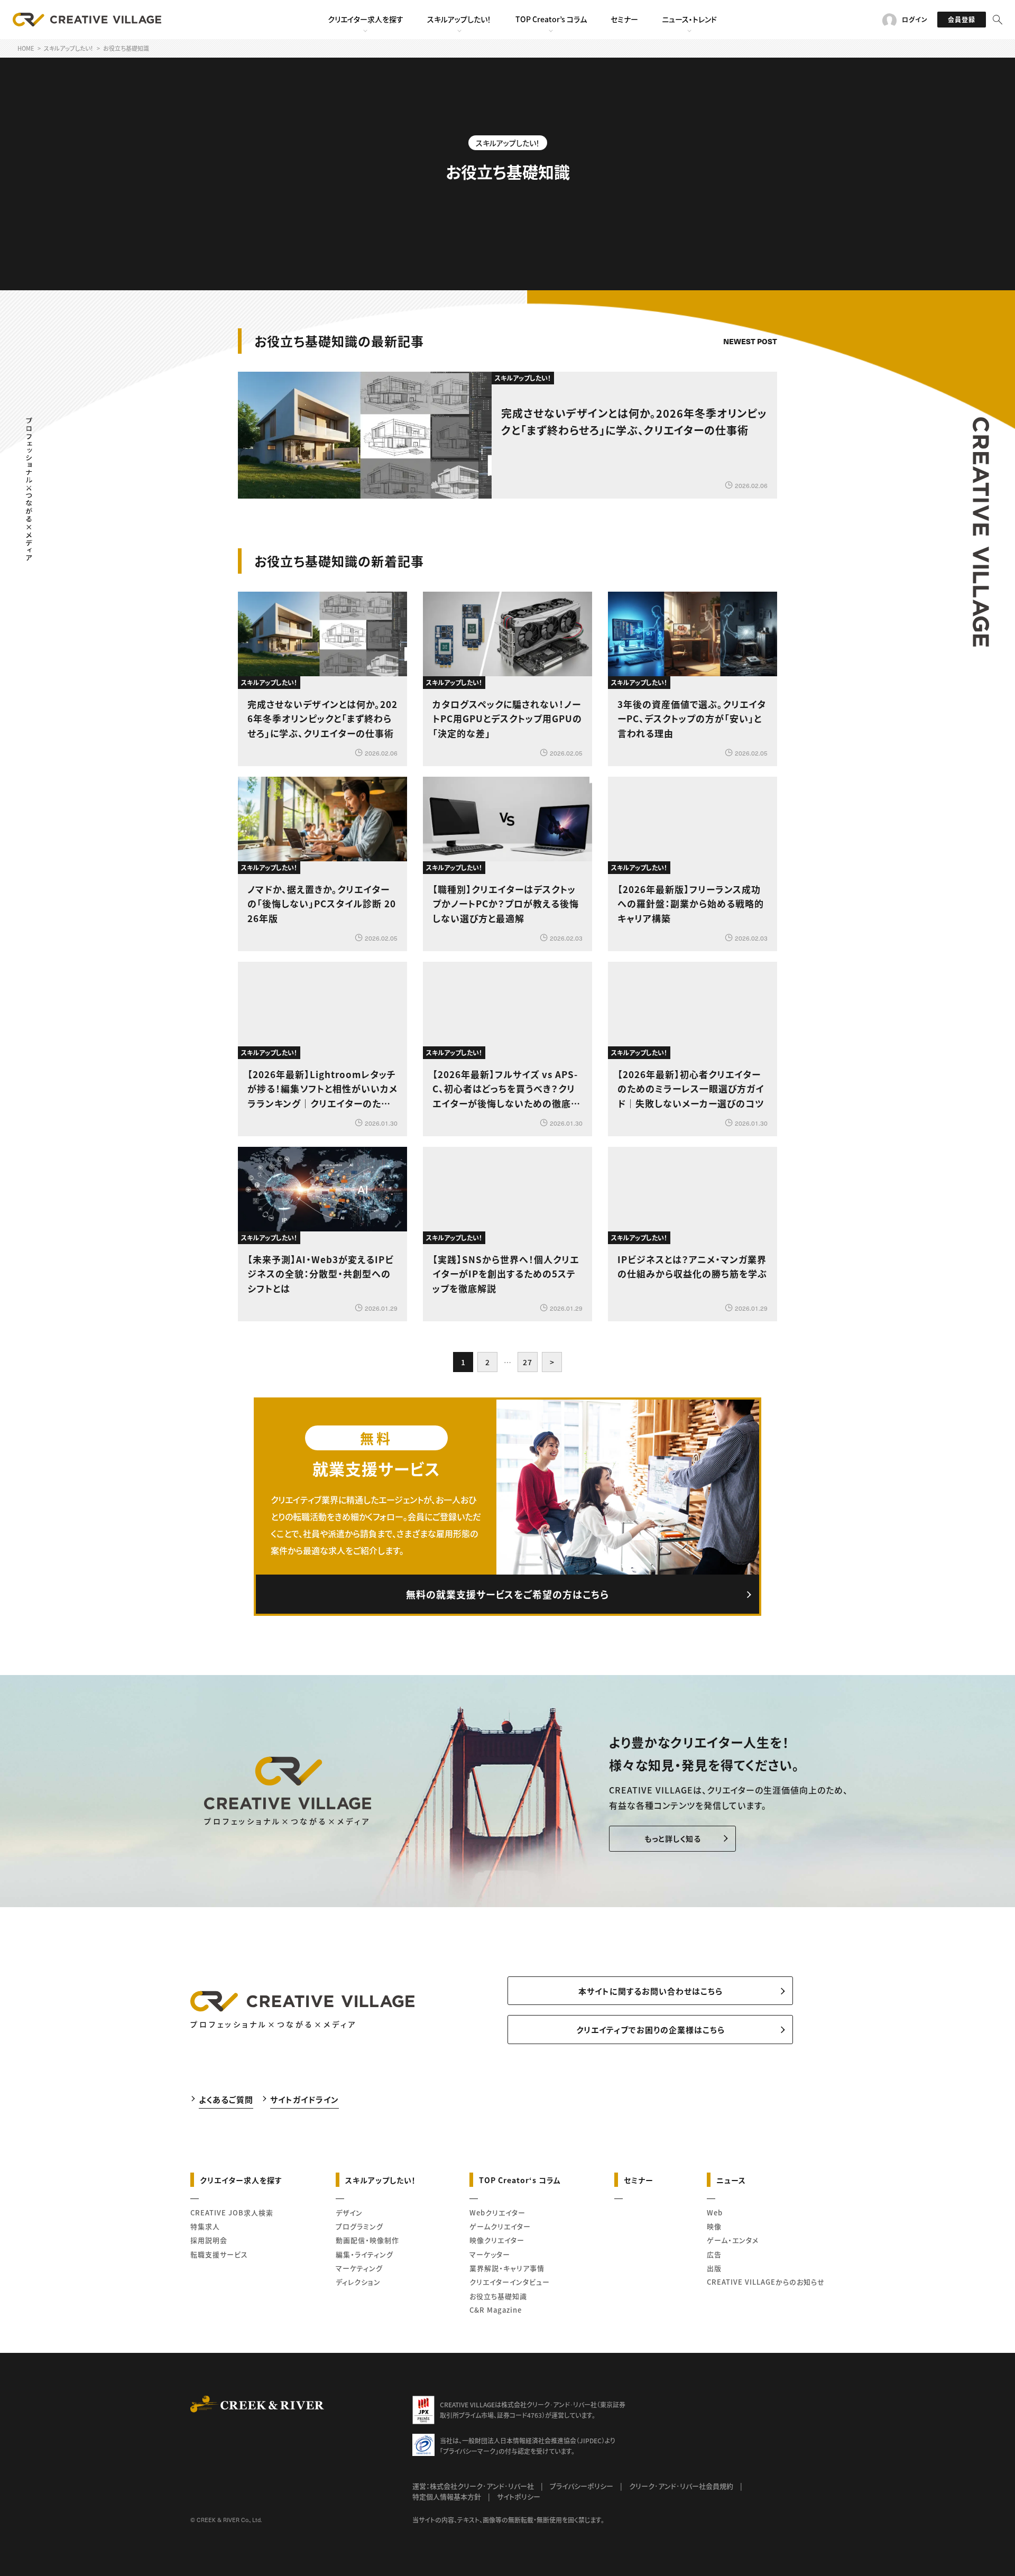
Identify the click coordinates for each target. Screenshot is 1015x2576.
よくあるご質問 (226, 2099)
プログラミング (359, 2226)
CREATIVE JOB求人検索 (232, 2212)
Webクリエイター (497, 2212)
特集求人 (205, 2226)
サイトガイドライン (304, 2099)
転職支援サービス (219, 2254)
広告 (714, 2254)
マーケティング (359, 2268)
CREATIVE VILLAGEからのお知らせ (766, 2282)
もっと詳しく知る (673, 1838)
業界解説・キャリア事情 (507, 2268)
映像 (714, 2226)
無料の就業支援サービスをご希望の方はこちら (508, 1594)
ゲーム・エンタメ (733, 2240)
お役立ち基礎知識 (498, 2296)
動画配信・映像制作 (367, 2240)
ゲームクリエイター (500, 2226)
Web (715, 2212)
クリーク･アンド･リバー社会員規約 (681, 2486)
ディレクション (358, 2282)
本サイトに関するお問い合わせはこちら (650, 1991)
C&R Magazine (496, 2310)
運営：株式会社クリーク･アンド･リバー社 (473, 2486)
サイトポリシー (519, 2496)
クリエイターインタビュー (510, 2282)
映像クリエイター (497, 2240)
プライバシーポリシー (582, 2486)
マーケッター (490, 2254)
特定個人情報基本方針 (447, 2496)
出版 (714, 2268)
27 (528, 1362)
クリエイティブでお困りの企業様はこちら (650, 2030)
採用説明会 (209, 2240)
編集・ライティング (365, 2254)
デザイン (349, 2212)
